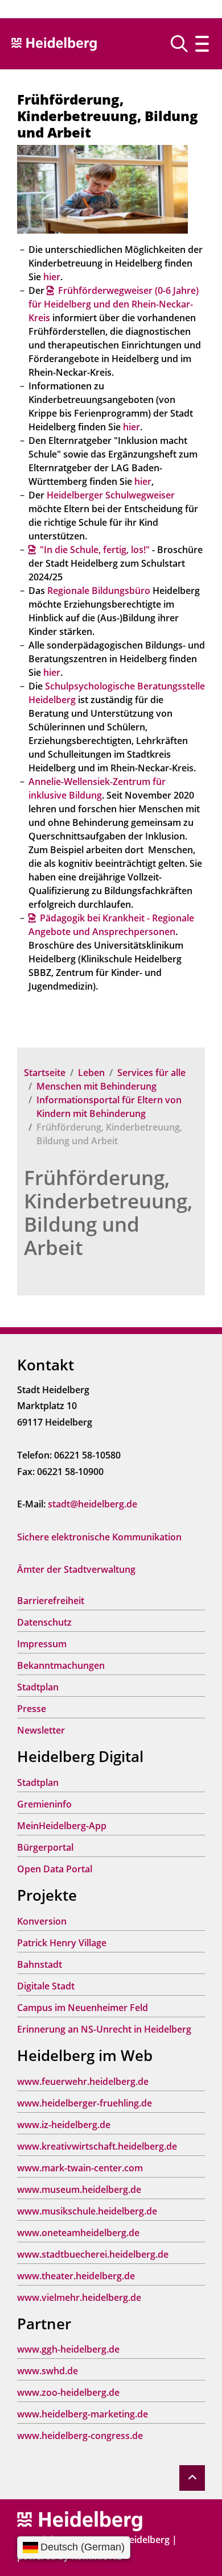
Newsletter (41, 1730)
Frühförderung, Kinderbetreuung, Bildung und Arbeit (108, 1212)
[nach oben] (192, 2478)
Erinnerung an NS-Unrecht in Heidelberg (104, 2029)
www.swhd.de (48, 2371)
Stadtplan (38, 1687)
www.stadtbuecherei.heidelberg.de (93, 2254)
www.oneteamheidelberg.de (78, 2233)
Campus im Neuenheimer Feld (83, 2008)
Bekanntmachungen (61, 1665)
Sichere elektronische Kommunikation (99, 1537)
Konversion (42, 1921)
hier (52, 277)
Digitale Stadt (46, 1986)
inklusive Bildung (65, 795)
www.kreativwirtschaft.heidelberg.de (97, 2146)
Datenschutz (44, 1622)
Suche (184, 44)
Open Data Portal (55, 1869)
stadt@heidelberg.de (92, 1504)
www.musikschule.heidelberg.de (87, 2211)
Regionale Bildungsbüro (99, 591)
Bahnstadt (40, 1964)
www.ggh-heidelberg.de (68, 2349)
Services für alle (151, 1073)
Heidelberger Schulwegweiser (111, 495)
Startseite (45, 1073)
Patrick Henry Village (62, 1943)
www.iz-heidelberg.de (64, 2125)
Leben (91, 1073)
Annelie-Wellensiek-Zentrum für (97, 782)
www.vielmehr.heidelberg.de (79, 2297)
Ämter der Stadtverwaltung (76, 1569)
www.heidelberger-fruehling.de (85, 2103)
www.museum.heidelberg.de (79, 2189)
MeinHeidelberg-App (62, 1826)
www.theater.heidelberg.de (76, 2276)
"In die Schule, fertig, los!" (95, 550)
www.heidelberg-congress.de (80, 2436)
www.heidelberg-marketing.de (83, 2414)
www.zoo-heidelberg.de (68, 2392)
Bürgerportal (45, 1847)
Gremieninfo (44, 1804)
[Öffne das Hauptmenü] (202, 44)
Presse (32, 1709)
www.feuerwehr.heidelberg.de (83, 2081)
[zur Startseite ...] (80, 2520)
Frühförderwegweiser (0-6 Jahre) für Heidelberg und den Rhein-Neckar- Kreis (114, 304)
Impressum (42, 1644)
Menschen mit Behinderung (96, 1086)
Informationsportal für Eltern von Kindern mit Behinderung (109, 1107)
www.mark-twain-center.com (80, 2168)
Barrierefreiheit (51, 1601)
